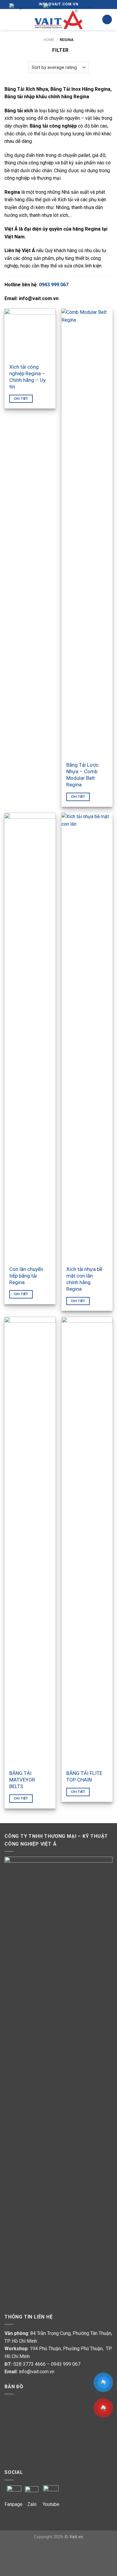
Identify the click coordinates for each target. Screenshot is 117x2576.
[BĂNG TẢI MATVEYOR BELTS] (30, 1541)
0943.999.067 (54, 285)
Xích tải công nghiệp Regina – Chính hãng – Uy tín (27, 377)
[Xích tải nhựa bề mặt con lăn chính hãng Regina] (87, 1037)
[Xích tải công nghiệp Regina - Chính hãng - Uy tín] (30, 334)
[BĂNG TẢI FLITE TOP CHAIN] (87, 1541)
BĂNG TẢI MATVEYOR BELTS (22, 1780)
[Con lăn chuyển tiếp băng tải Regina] (30, 1037)
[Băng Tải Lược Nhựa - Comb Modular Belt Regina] (87, 533)
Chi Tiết (21, 399)
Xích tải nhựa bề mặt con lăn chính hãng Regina (84, 1279)
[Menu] (8, 19)
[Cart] (107, 20)
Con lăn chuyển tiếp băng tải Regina (26, 1276)
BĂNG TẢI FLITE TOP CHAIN (84, 1776)
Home (49, 40)
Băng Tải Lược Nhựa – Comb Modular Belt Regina (82, 775)
